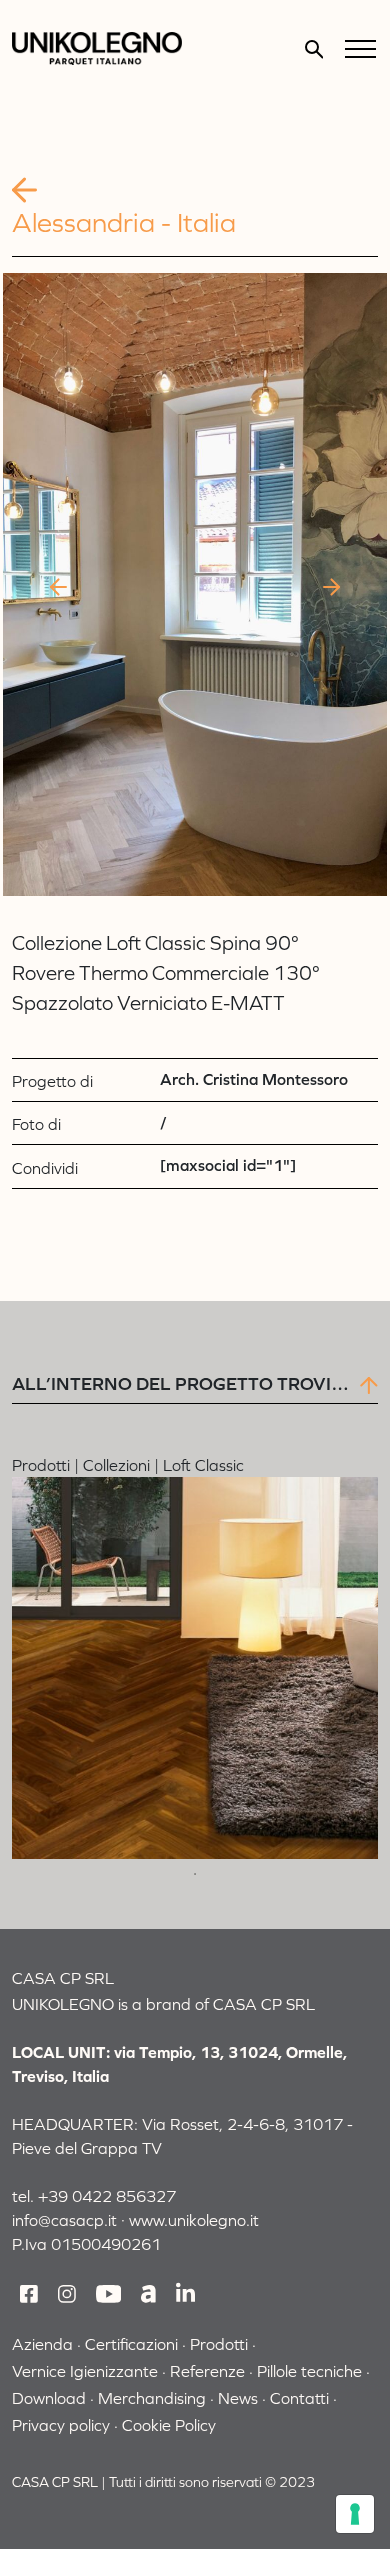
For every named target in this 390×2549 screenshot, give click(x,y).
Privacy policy (61, 2425)
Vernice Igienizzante (85, 2371)
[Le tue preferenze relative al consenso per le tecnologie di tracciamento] (355, 2514)
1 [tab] (195, 1874)
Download (49, 2398)
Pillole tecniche (309, 2371)
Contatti (299, 2398)
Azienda (42, 2344)
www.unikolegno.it (194, 2220)
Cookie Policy (169, 2425)
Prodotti (219, 2344)
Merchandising (152, 2398)
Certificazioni (131, 2344)
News (238, 2398)
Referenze (207, 2371)
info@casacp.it (64, 2220)
